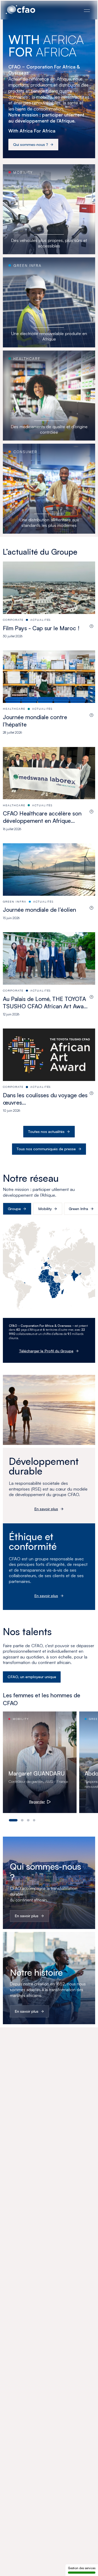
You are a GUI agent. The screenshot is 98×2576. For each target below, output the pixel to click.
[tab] (13, 1820)
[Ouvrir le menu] (87, 10)
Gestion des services (82, 2568)
